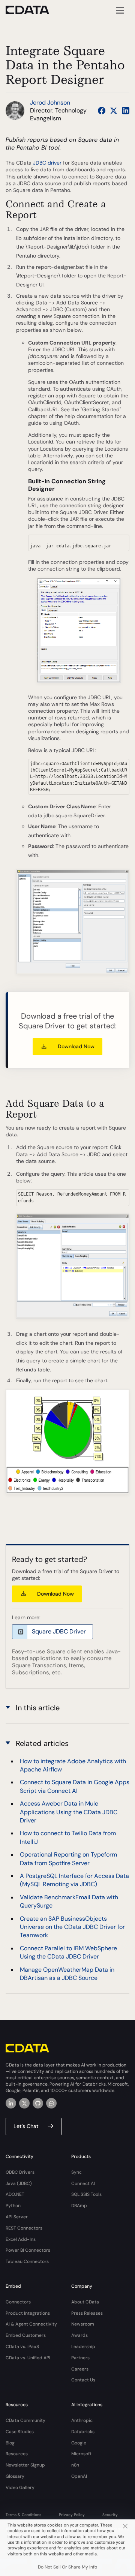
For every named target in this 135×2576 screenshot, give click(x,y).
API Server (17, 2217)
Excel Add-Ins (21, 2239)
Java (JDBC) (19, 2183)
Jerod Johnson (50, 103)
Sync (76, 2172)
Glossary (15, 2476)
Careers (80, 2369)
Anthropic (82, 2420)
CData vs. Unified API (28, 2358)
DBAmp (79, 2206)
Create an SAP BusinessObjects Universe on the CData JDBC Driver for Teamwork (72, 1927)
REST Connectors (24, 2228)
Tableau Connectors (27, 2261)
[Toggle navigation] (119, 10)
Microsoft (81, 2454)
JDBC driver (47, 163)
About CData (85, 2302)
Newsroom (83, 2324)
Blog (10, 2443)
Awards (79, 2335)
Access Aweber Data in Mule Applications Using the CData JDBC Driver (69, 1812)
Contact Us (83, 2380)
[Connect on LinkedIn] (126, 111)
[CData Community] (51, 2103)
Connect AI (83, 2183)
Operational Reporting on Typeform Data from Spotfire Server (68, 1859)
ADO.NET (15, 2194)
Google (79, 2443)
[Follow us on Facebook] (102, 111)
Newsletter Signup (25, 2465)
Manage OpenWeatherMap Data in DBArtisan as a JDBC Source (67, 1974)
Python (13, 2206)
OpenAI (79, 2476)
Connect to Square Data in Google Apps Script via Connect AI (75, 1786)
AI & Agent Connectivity (31, 2324)
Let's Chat (26, 2126)
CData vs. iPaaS (22, 2347)
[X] (24, 2103)
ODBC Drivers (20, 2172)
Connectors (18, 2302)
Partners (80, 2358)
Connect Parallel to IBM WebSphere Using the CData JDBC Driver (68, 1952)
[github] (38, 2103)
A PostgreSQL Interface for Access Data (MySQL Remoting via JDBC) (74, 1880)
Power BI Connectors (28, 2250)
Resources (17, 2454)
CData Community (25, 2420)
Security (110, 2515)
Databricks (83, 2432)
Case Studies (20, 2432)
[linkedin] (11, 2103)
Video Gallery (20, 2488)
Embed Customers (26, 2335)
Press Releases (87, 2313)
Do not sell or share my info (67, 2567)
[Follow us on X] (114, 111)
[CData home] (33, 10)
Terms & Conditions (23, 2515)
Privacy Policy (72, 2515)
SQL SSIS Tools (86, 2194)
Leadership (83, 2347)
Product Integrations (28, 2313)
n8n (75, 2465)
